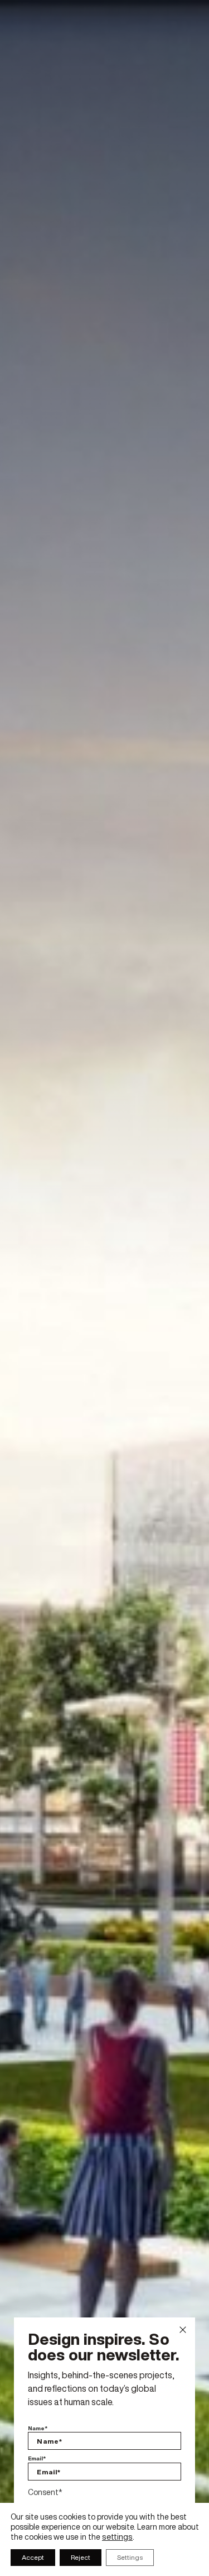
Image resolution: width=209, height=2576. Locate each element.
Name (38, 2429)
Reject (81, 2557)
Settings (130, 2557)
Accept (33, 2557)
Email (37, 2459)
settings (117, 2537)
